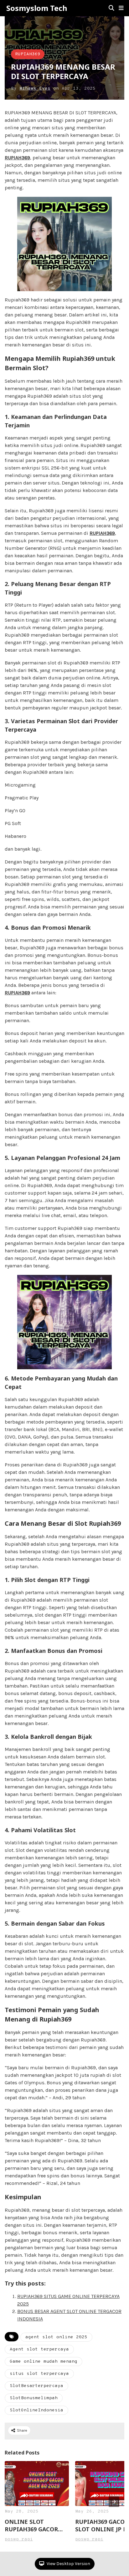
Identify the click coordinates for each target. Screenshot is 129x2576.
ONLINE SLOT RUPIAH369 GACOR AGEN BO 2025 (31, 2525)
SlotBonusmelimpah (34, 2398)
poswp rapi (19, 2539)
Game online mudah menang (44, 2362)
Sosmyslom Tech (37, 8)
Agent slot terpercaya (39, 2349)
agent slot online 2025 (56, 2337)
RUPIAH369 (28, 54)
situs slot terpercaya (39, 2374)
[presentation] (114, 2502)
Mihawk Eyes (35, 89)
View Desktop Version (68, 2564)
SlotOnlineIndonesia (36, 2410)
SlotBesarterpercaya (36, 2386)
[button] (121, 8)
